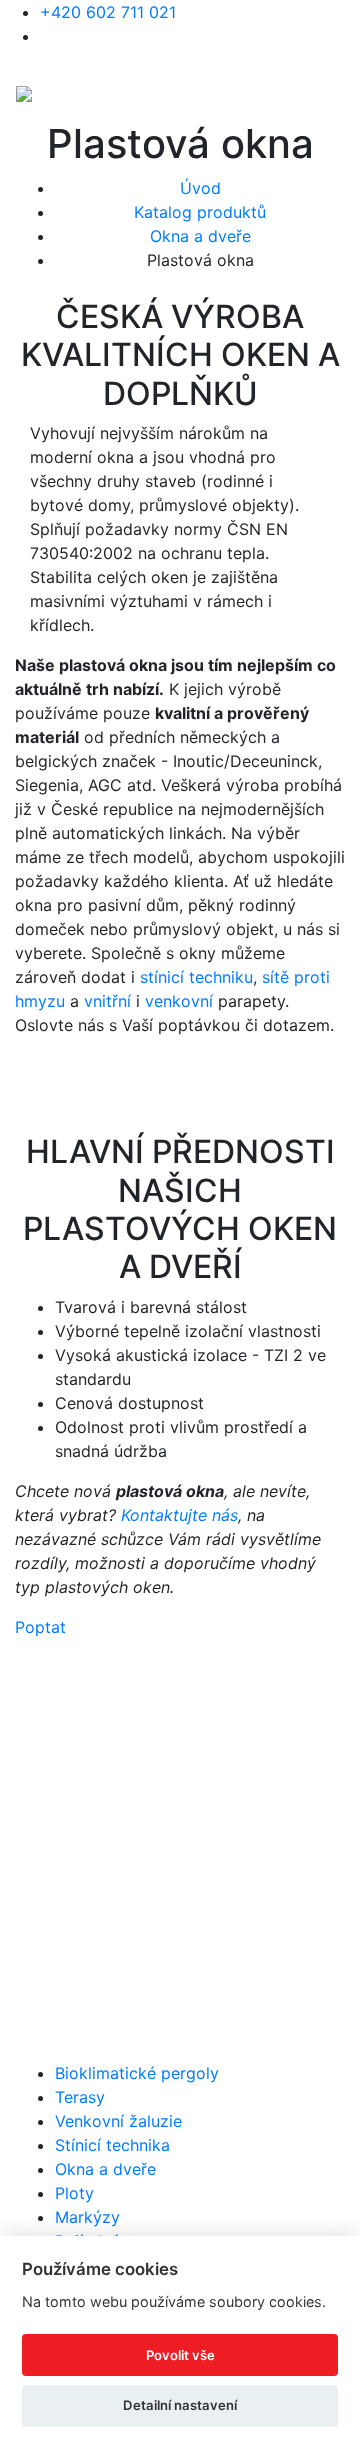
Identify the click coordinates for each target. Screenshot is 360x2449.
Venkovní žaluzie (118, 2121)
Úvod (200, 188)
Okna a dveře (200, 236)
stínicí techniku (196, 977)
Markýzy (87, 2217)
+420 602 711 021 (108, 12)
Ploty (74, 2193)
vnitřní (107, 1001)
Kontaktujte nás (179, 1515)
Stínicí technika (112, 2145)
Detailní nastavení (180, 2405)
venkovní (179, 1001)
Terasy (80, 2097)
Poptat (40, 1627)
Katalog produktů (200, 212)
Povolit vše (180, 2355)
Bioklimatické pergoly (137, 2073)
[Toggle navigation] (331, 92)
